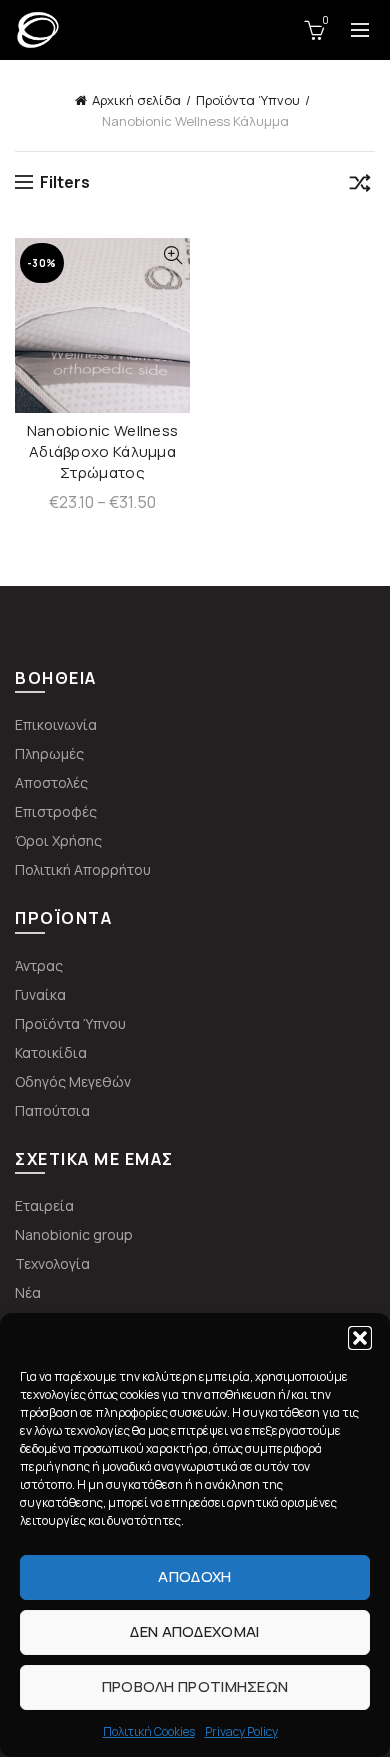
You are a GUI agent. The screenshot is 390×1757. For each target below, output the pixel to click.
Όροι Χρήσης (58, 840)
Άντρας (39, 965)
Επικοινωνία (56, 724)
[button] (360, 1338)
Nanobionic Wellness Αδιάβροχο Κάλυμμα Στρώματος (103, 451)
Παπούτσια (52, 1110)
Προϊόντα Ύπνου (248, 100)
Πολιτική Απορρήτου (83, 869)
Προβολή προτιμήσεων (195, 1686)
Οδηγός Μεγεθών (73, 1081)
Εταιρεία (44, 1205)
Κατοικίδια (51, 1052)
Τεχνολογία (52, 1263)
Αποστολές (51, 782)
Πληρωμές (49, 753)
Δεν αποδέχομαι (194, 1631)
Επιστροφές (56, 811)
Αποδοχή (194, 1576)
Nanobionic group (74, 1234)
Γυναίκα (40, 994)
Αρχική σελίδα (136, 100)
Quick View (172, 255)
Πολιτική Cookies (149, 1731)
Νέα (28, 1292)
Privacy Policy (241, 1731)
